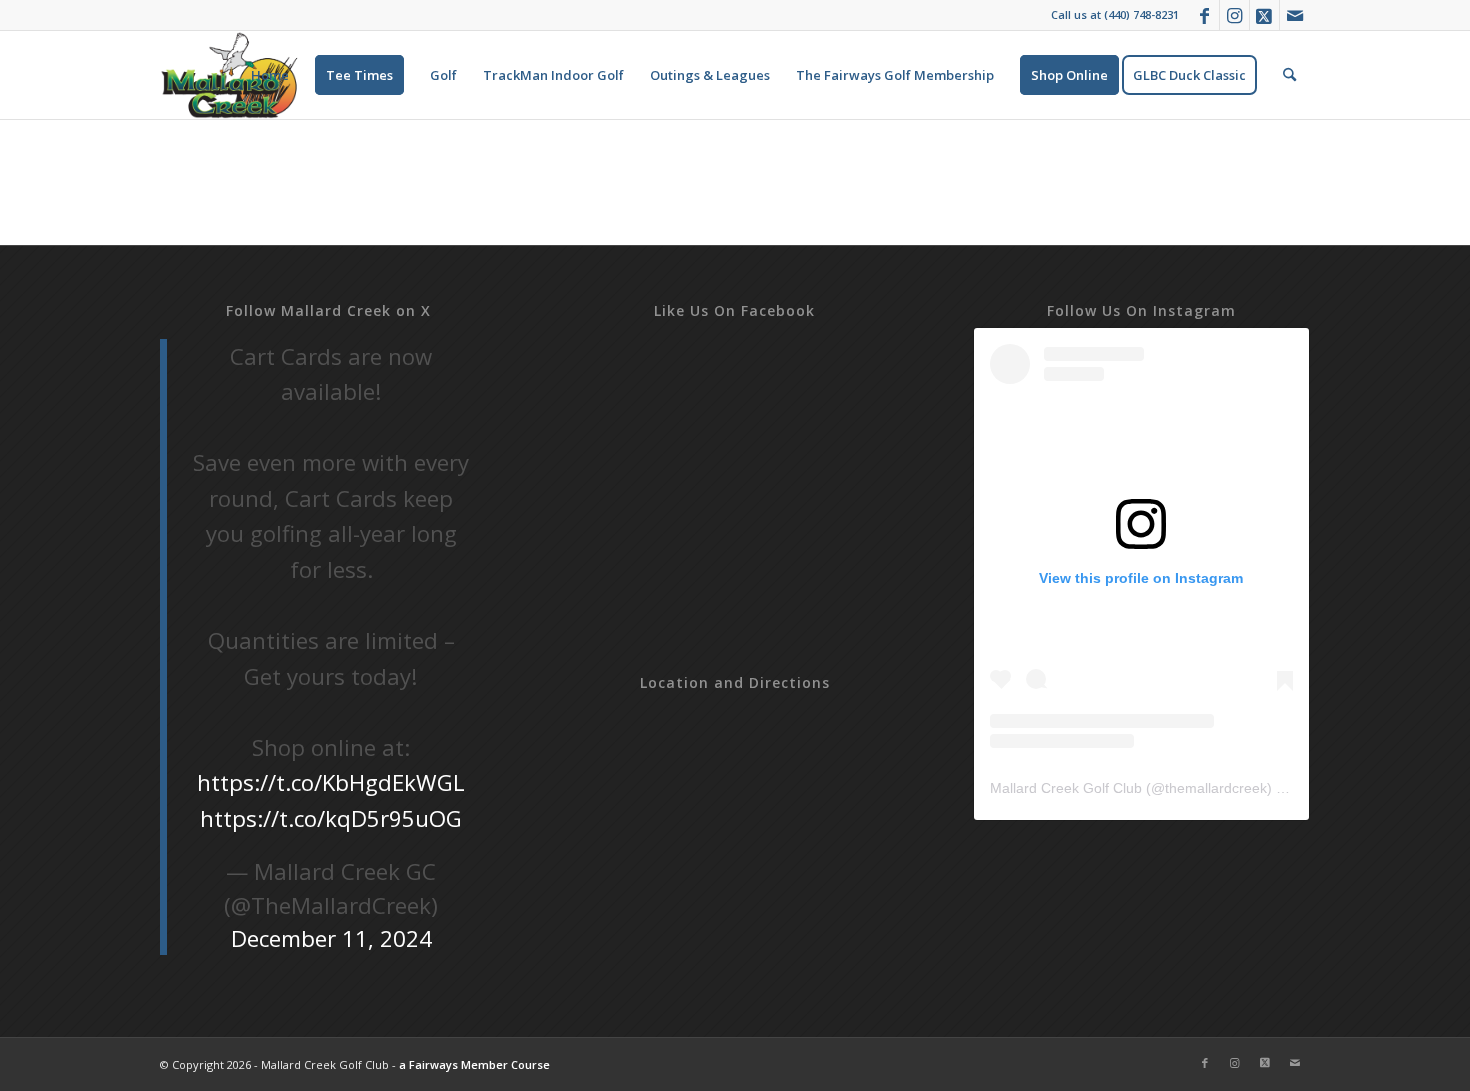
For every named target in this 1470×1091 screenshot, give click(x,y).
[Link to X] (1264, 15)
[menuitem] (270, 75)
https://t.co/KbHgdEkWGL (331, 782)
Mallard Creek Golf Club (1066, 788)
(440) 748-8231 (1141, 14)
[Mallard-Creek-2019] (230, 75)
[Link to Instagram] (1234, 15)
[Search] (1289, 75)
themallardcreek (1216, 788)
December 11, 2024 (331, 938)
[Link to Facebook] (1204, 15)
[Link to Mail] (1295, 15)
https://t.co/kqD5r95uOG (331, 818)
